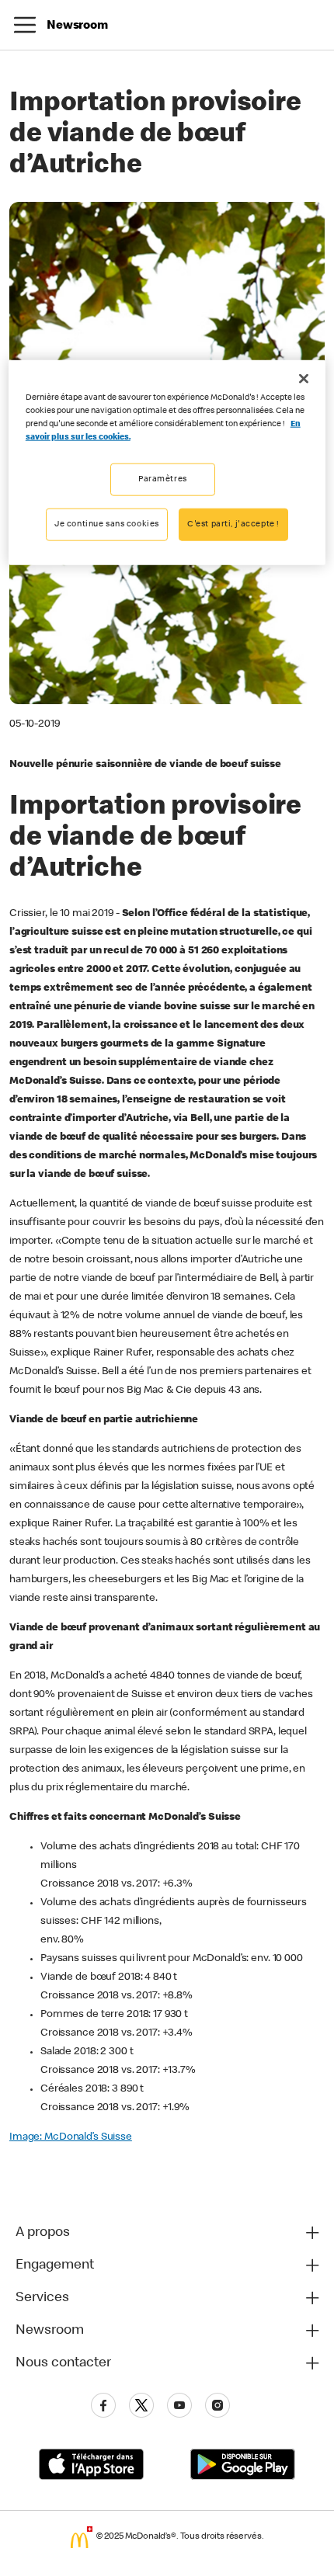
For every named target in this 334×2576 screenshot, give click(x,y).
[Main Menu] (25, 25)
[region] (167, 462)
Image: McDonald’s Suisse (71, 2137)
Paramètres (163, 479)
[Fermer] (304, 378)
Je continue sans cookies (107, 524)
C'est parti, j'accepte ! (233, 524)
